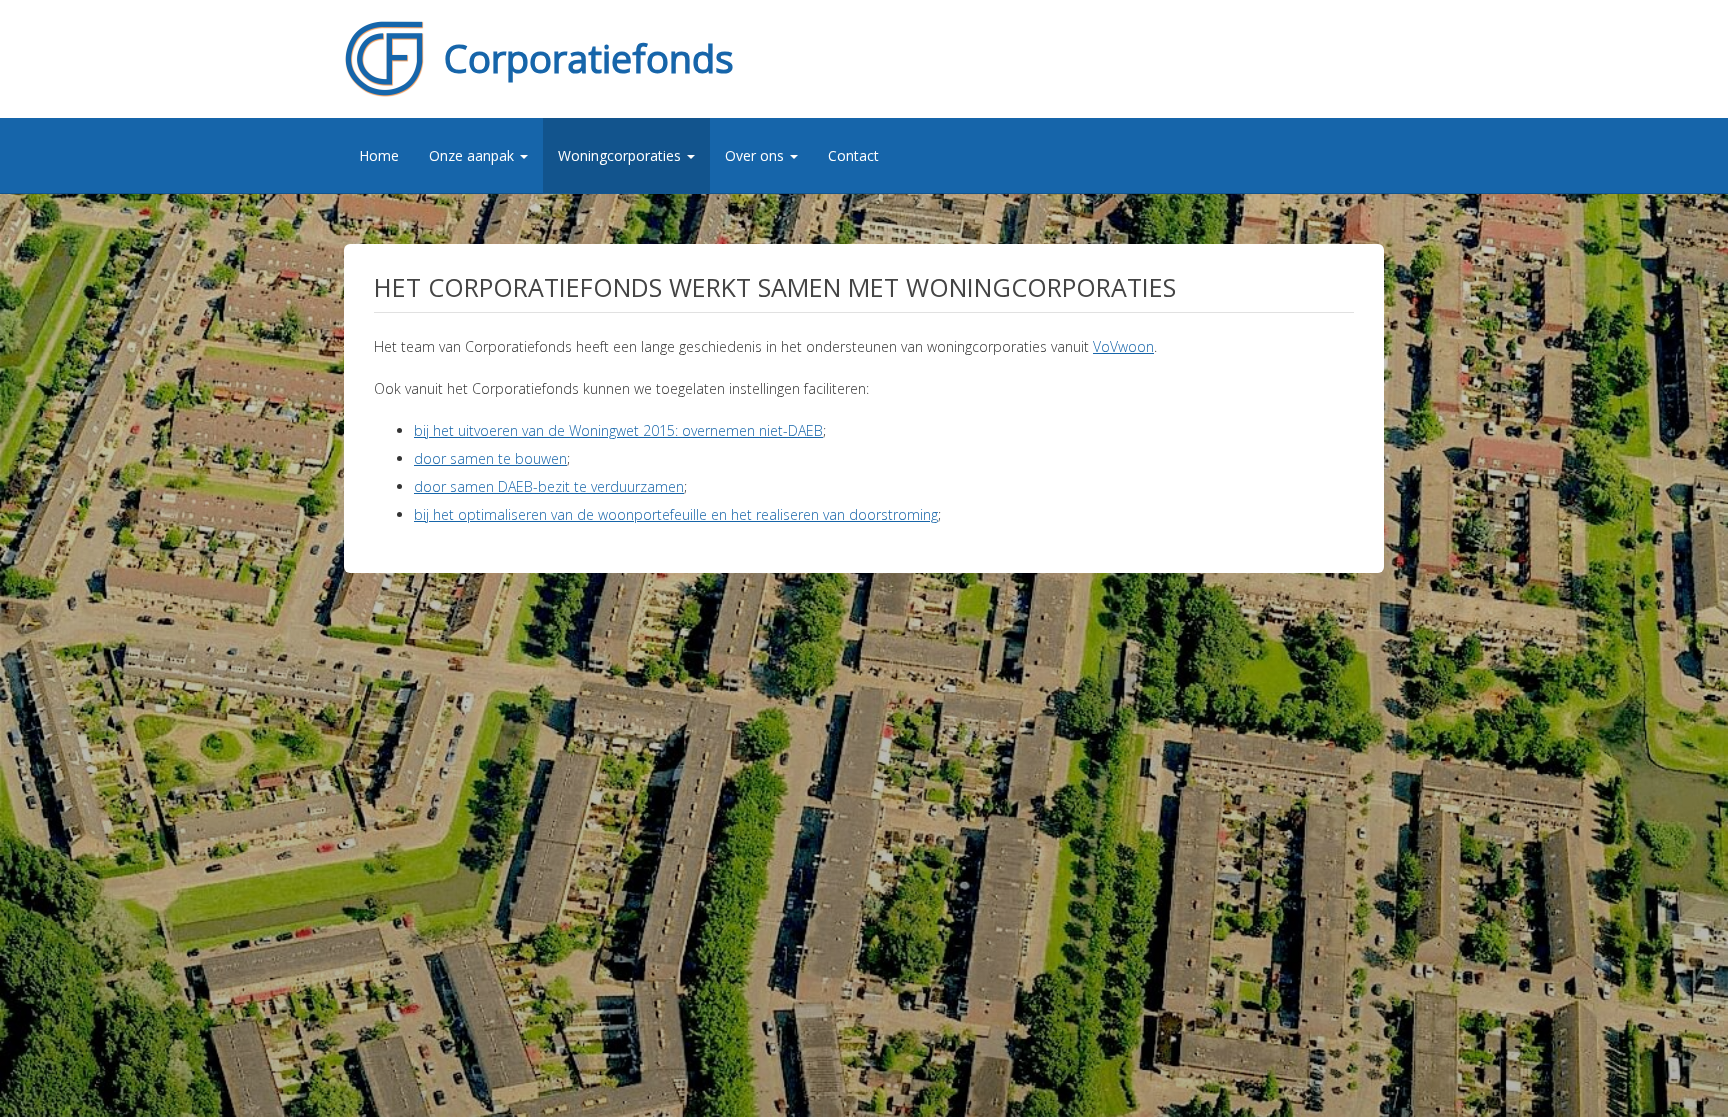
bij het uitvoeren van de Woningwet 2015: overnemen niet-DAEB (618, 430)
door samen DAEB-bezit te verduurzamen (549, 486)
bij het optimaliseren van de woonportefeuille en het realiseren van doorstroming (676, 514)
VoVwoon (1123, 346)
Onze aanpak (473, 155)
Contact (853, 155)
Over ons (756, 155)
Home (379, 155)
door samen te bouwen (490, 458)
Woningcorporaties (621, 155)
